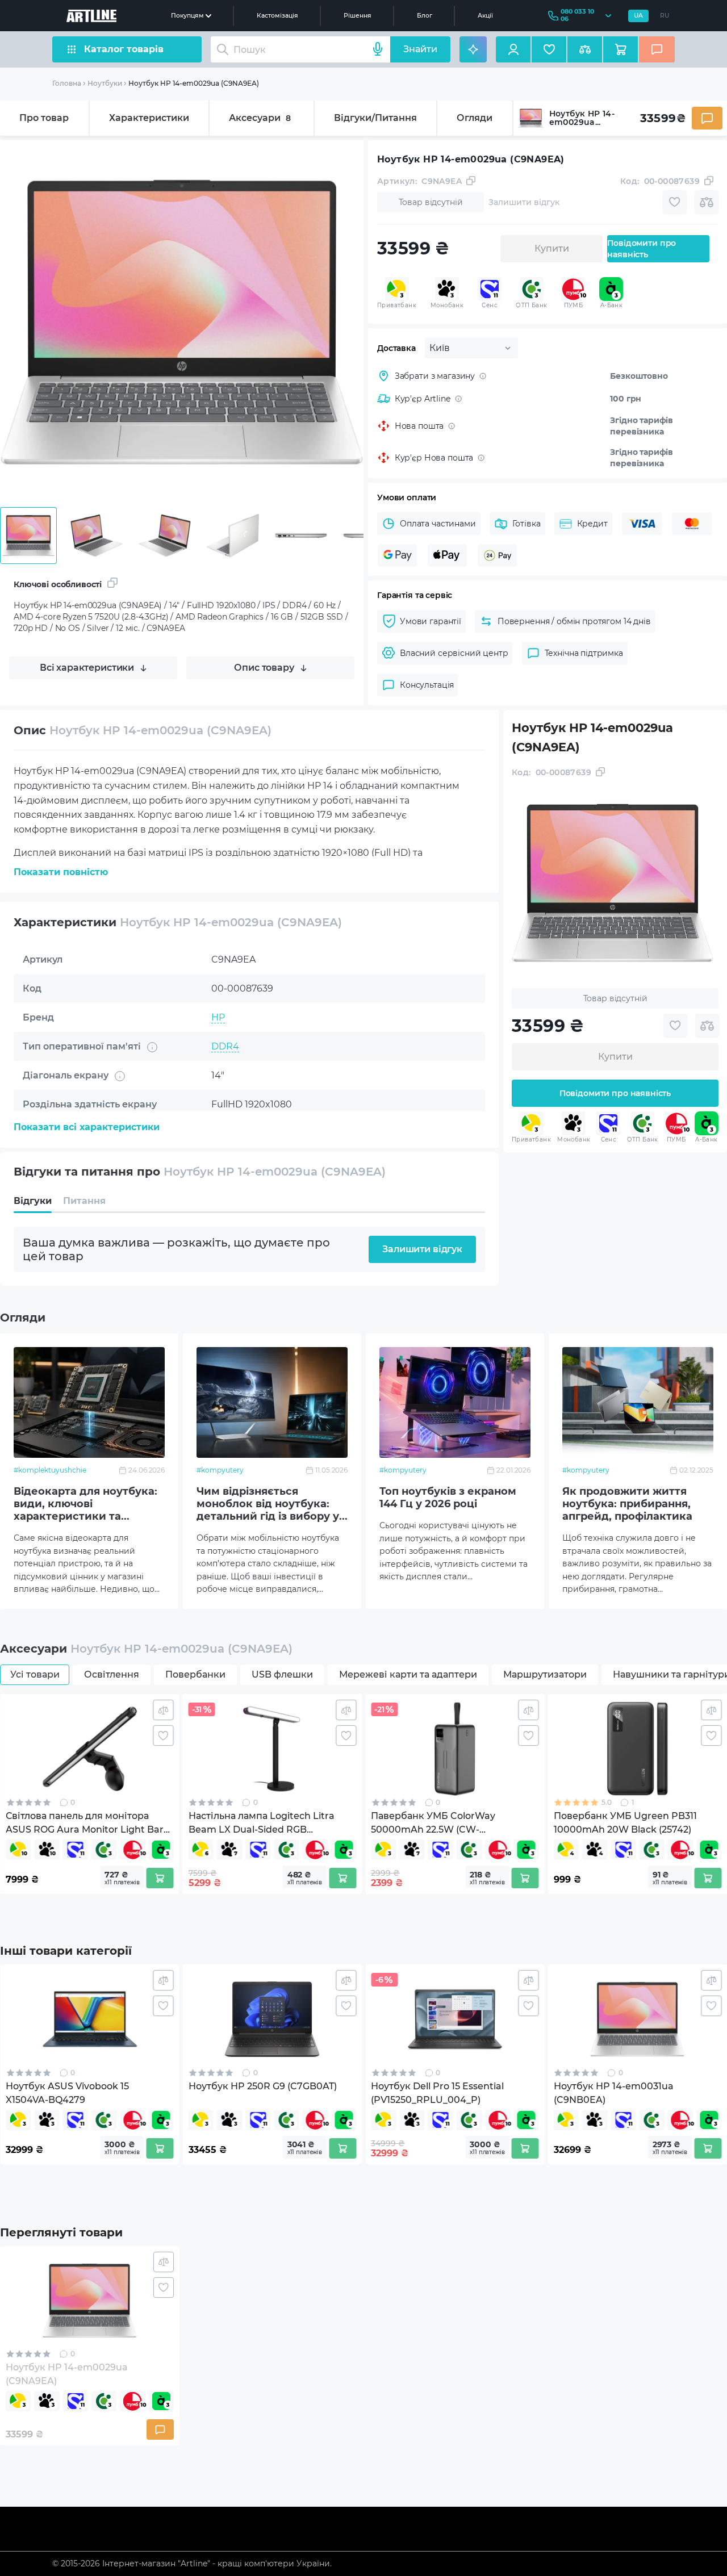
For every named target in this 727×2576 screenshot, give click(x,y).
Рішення (358, 16)
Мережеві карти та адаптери (408, 1674)
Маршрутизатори (545, 1674)
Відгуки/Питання (375, 118)
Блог (425, 16)
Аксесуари (260, 118)
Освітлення (112, 1674)
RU (665, 16)
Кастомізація (277, 16)
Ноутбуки (105, 83)
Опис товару (264, 668)
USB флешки (282, 1674)
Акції (485, 16)
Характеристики (149, 118)
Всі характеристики (87, 668)
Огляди (475, 118)
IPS (219, 1133)
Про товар (44, 118)
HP (218, 1017)
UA (638, 16)
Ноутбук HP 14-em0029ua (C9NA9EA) (194, 83)
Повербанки (195, 1674)
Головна (67, 83)
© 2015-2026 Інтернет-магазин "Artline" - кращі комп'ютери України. (192, 2564)
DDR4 (225, 1046)
